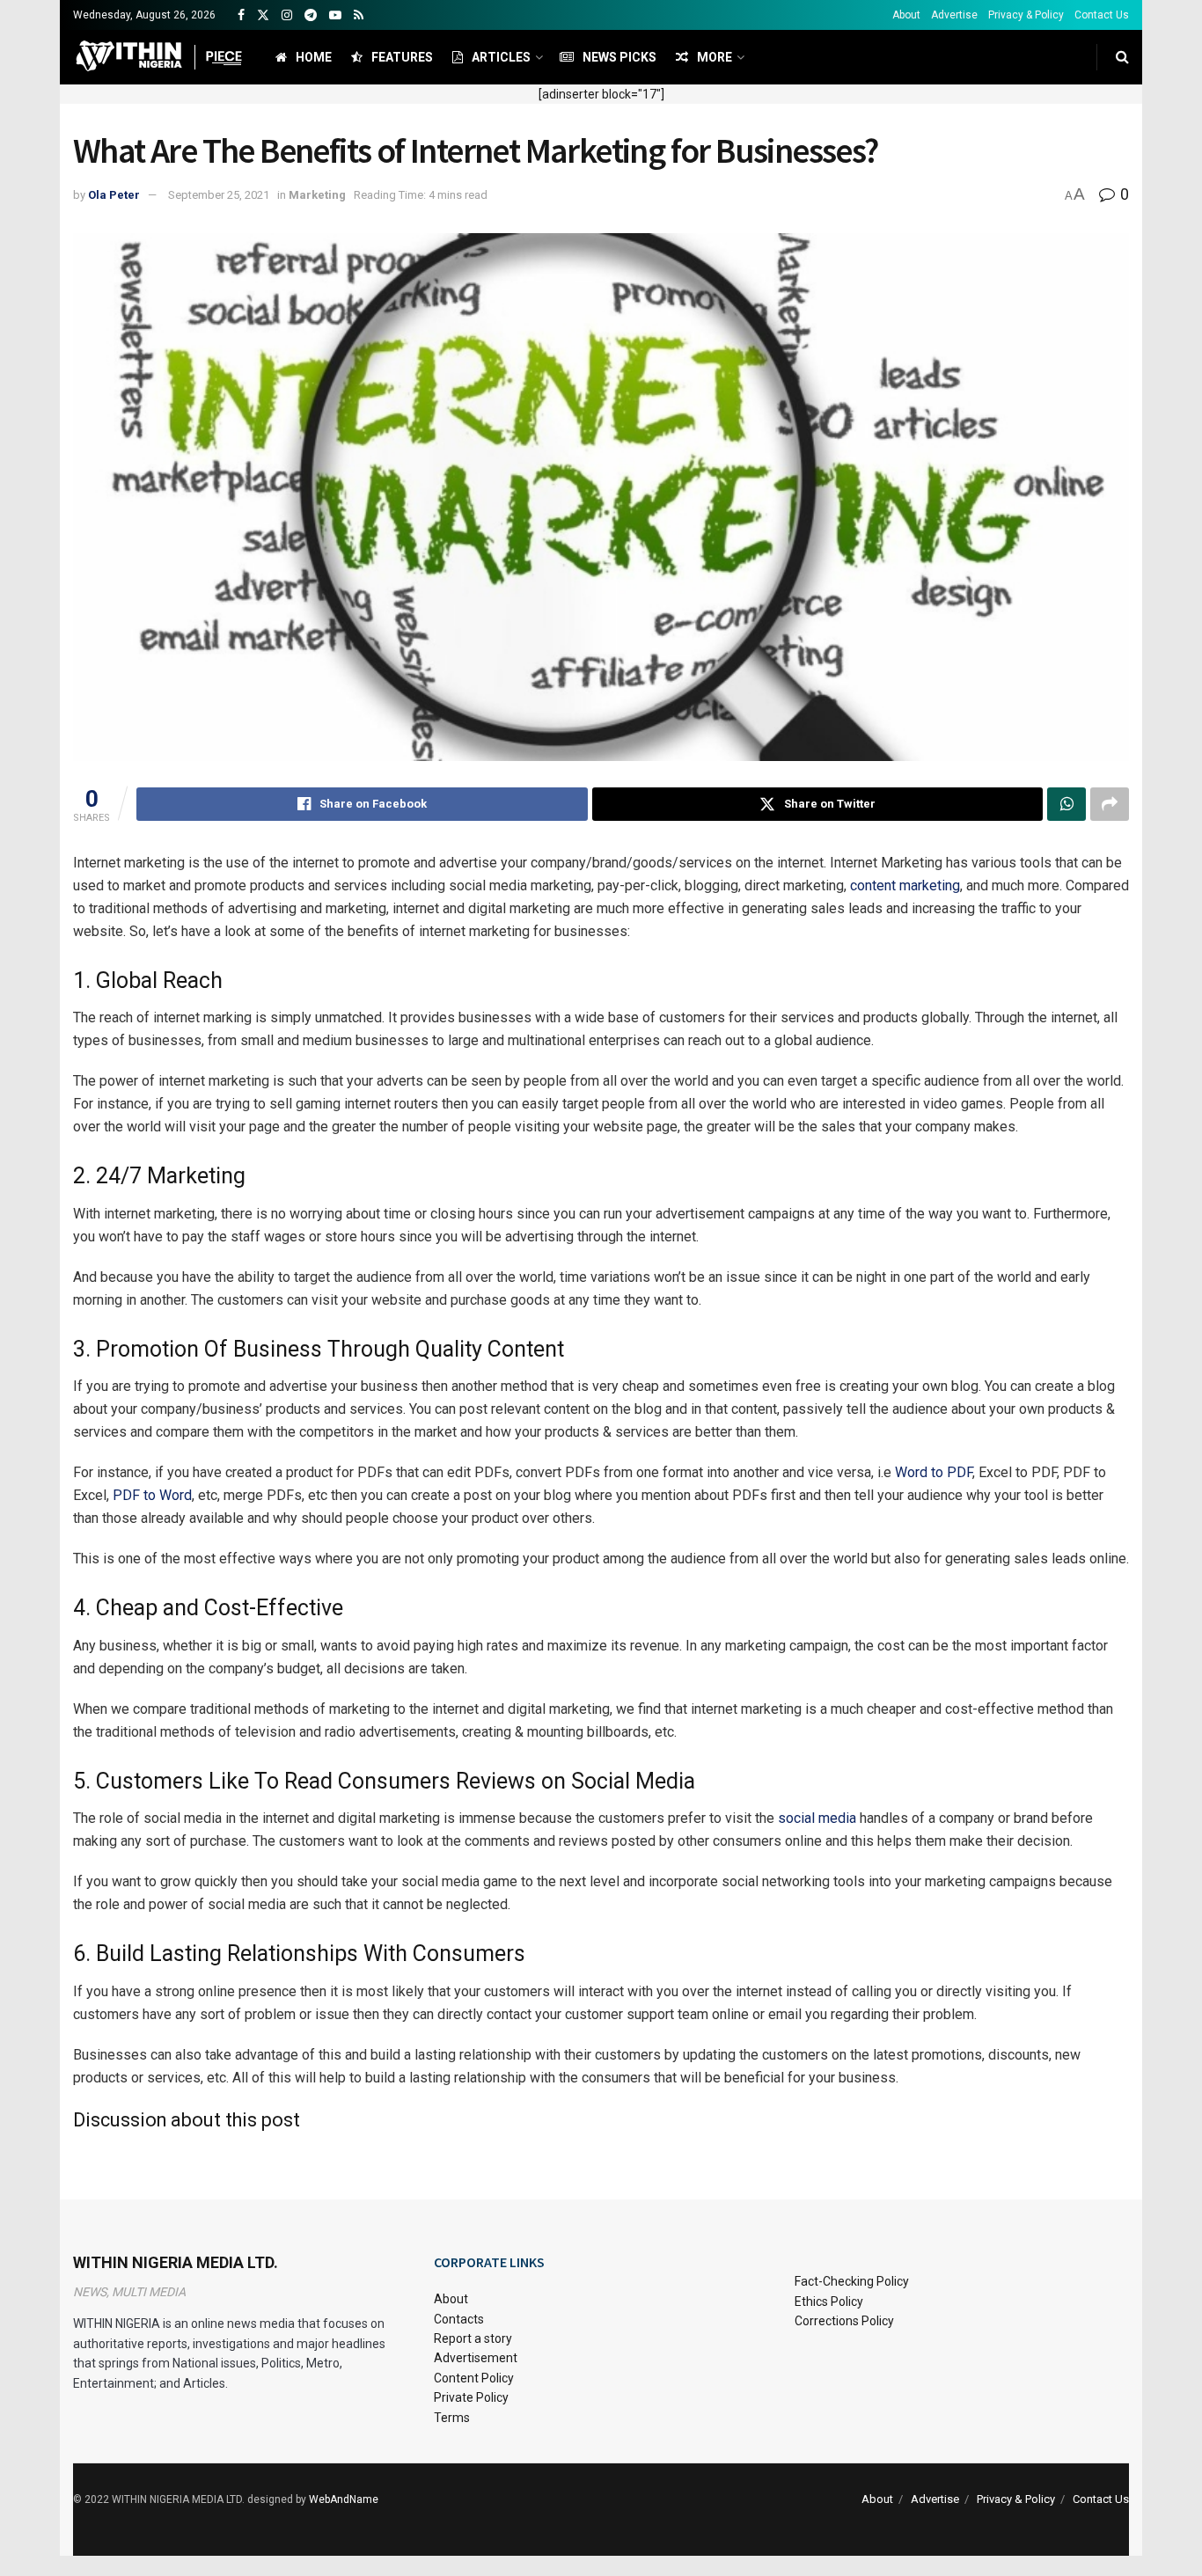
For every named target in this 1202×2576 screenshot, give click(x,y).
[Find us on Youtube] (335, 15)
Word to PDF (934, 1472)
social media (817, 1818)
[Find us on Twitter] (263, 15)
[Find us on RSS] (359, 15)
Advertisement (476, 2358)
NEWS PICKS (619, 57)
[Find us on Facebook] (241, 15)
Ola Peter (114, 195)
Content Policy (474, 2378)
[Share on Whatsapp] (1066, 804)
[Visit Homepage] (159, 57)
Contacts (459, 2319)
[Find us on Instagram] (287, 15)
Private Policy (471, 2397)
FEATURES (402, 57)
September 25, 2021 (219, 195)
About (906, 15)
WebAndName (344, 2499)
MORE (715, 57)
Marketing (317, 195)
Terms (452, 2418)
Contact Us (1102, 15)
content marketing (905, 885)
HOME (314, 57)
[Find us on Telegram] (311, 15)
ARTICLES (501, 57)
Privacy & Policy (1026, 15)
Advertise (954, 15)
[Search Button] (1122, 57)
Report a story (473, 2338)
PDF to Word (152, 1495)
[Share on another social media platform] (1110, 804)
